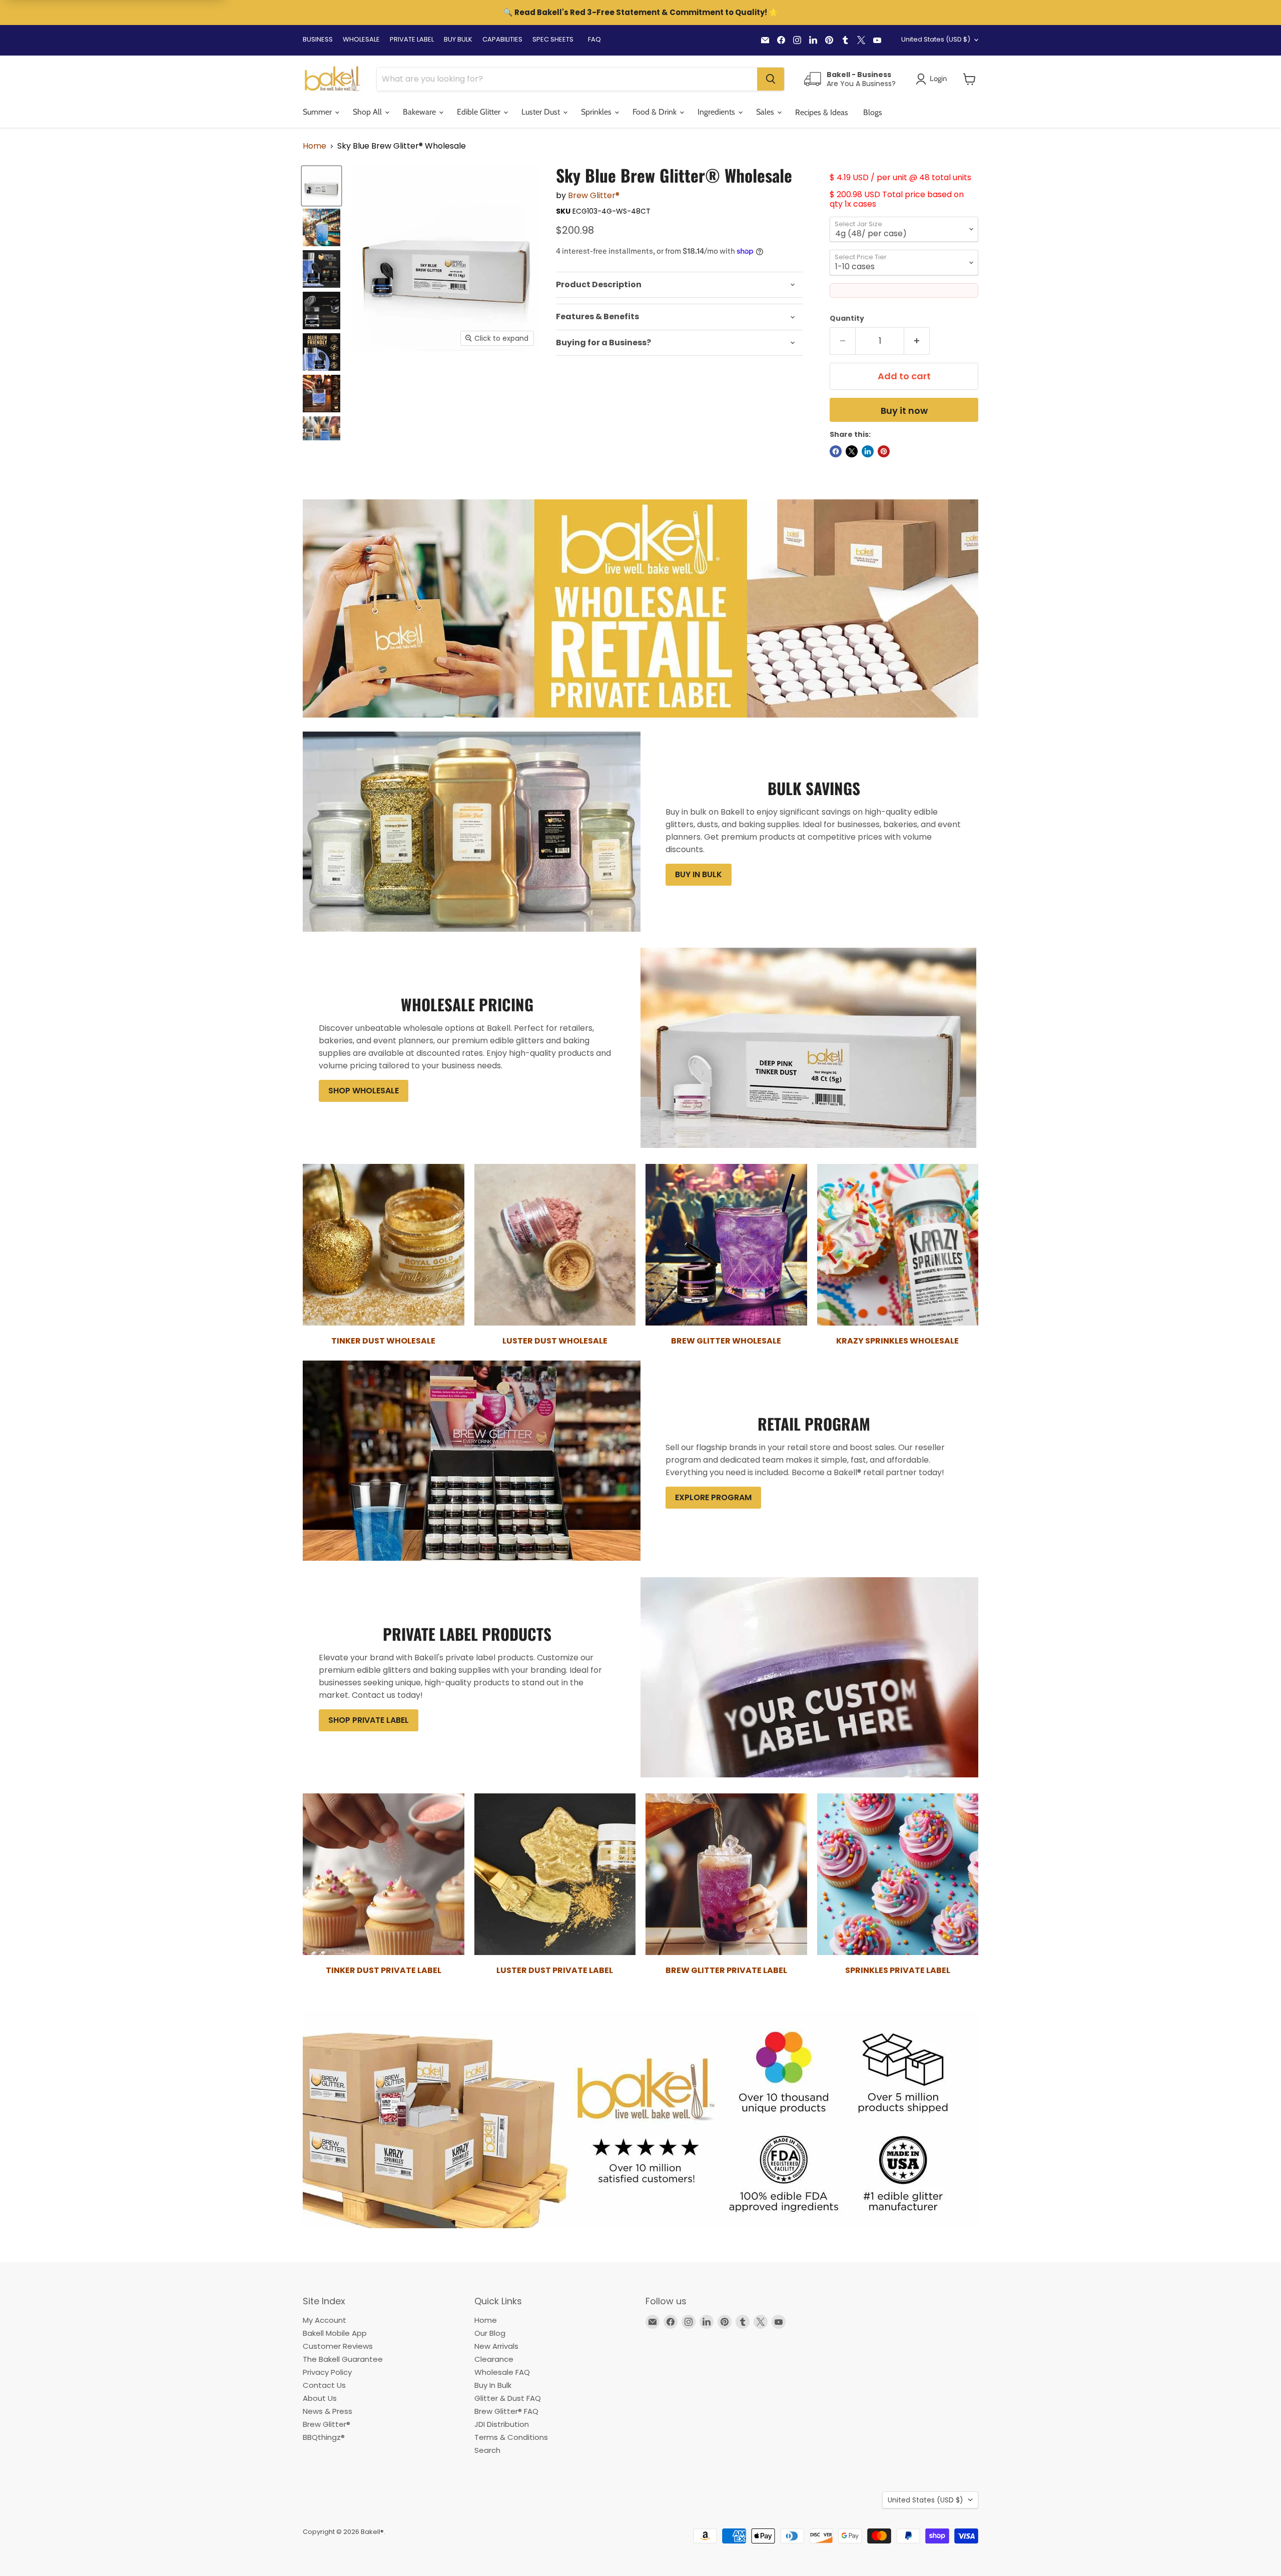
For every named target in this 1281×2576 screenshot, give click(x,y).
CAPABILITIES (502, 39)
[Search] (771, 79)
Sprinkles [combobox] (597, 112)
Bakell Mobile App (335, 2333)
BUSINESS (318, 39)
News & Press (328, 2411)
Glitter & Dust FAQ (508, 2398)
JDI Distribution (502, 2424)
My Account (325, 2320)
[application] (679, 285)
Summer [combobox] (318, 112)
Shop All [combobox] (368, 112)
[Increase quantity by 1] (917, 341)
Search (487, 2450)
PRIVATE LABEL (412, 39)
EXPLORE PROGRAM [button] (713, 1497)
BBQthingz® (324, 2437)
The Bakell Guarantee (343, 2359)
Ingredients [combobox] (717, 112)
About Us (320, 2398)
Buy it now (904, 411)
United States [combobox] (936, 39)
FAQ (594, 39)
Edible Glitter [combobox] (480, 112)
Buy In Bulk (493, 2385)
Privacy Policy (327, 2372)
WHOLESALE (361, 39)
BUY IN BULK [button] (699, 874)
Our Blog (490, 2333)
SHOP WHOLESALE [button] (364, 1091)
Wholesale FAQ (502, 2372)
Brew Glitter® (594, 195)
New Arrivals (496, 2346)
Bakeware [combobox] (420, 112)
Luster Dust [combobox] (542, 112)
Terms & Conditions (511, 2437)
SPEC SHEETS (553, 39)
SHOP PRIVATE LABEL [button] (369, 1720)
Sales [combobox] (766, 112)
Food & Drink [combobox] (656, 112)
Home (314, 146)
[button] (970, 79)
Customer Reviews (338, 2346)
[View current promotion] (640, 14)
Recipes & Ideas (822, 112)
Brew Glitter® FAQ (506, 2411)
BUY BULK (458, 39)
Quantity (847, 318)
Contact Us (324, 2385)
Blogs (873, 112)
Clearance (494, 2359)
